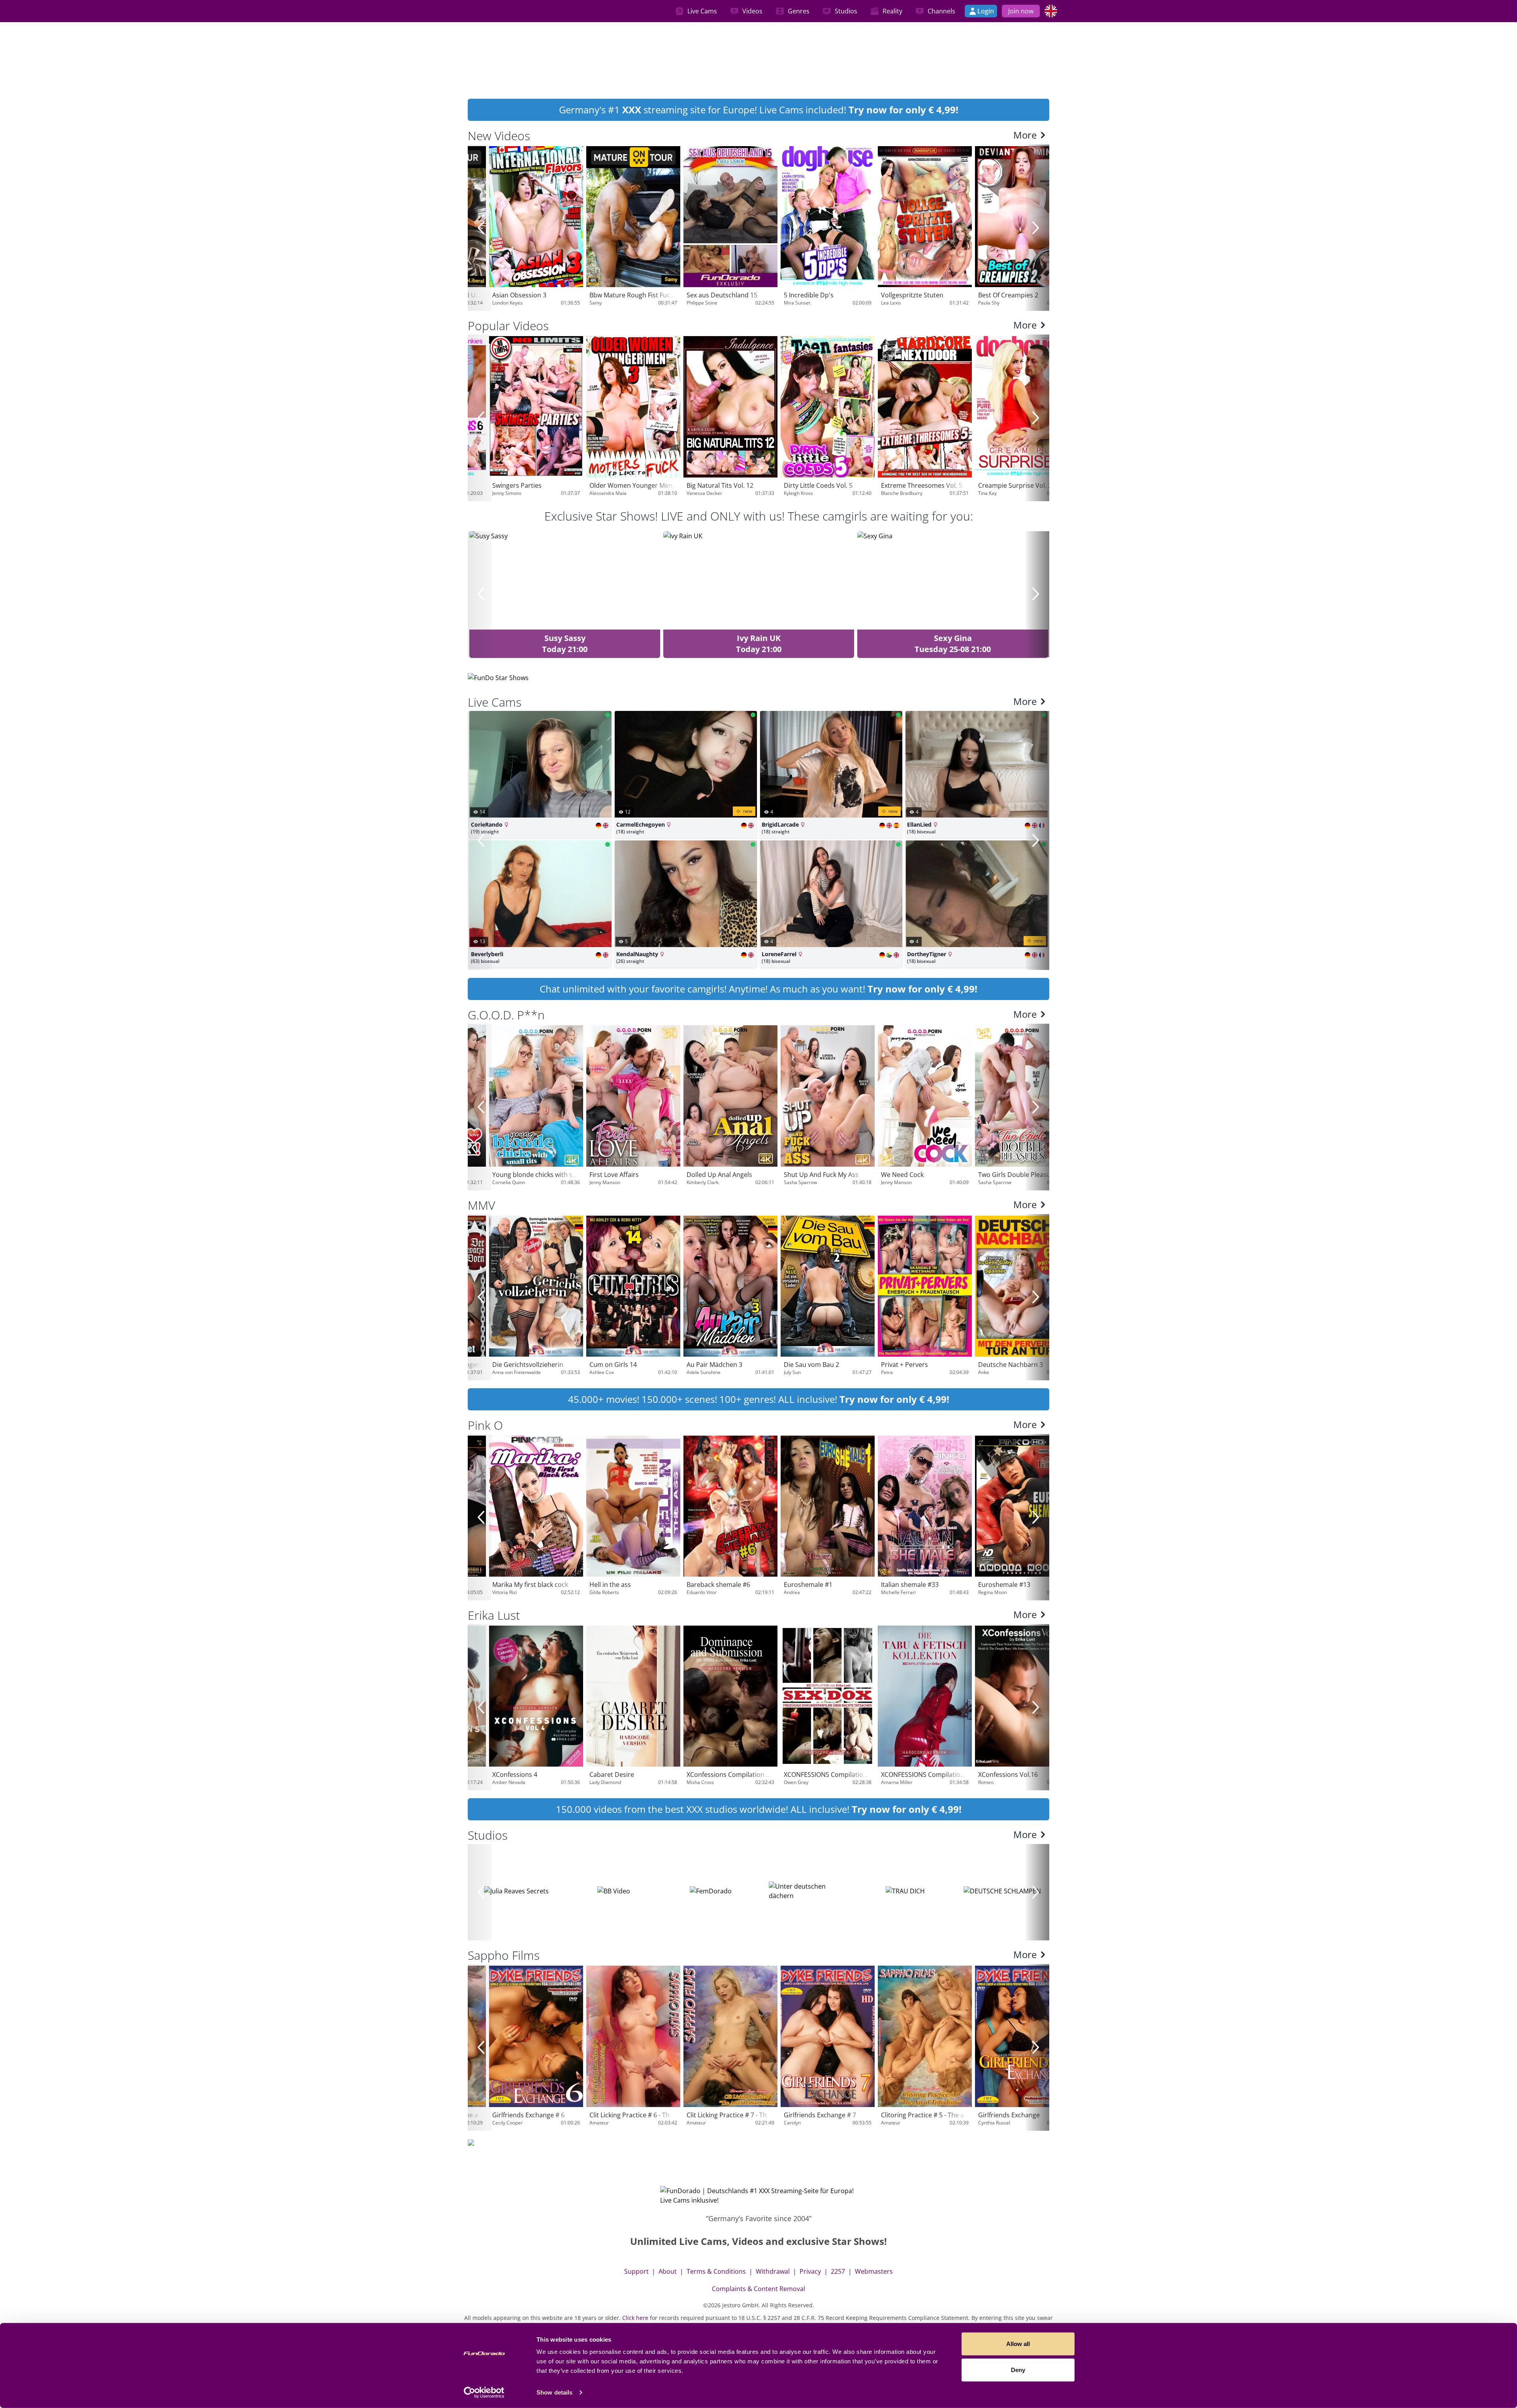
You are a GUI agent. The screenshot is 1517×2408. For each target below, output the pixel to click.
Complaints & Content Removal (758, 2289)
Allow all (1018, 2344)
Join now (1021, 11)
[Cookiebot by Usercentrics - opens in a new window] (484, 2393)
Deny (1018, 2369)
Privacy (810, 2271)
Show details (554, 2392)
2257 (838, 2271)
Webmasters (874, 2271)
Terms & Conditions (716, 2271)
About (668, 2271)
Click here (635, 2318)
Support (636, 2271)
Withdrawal (773, 2271)
